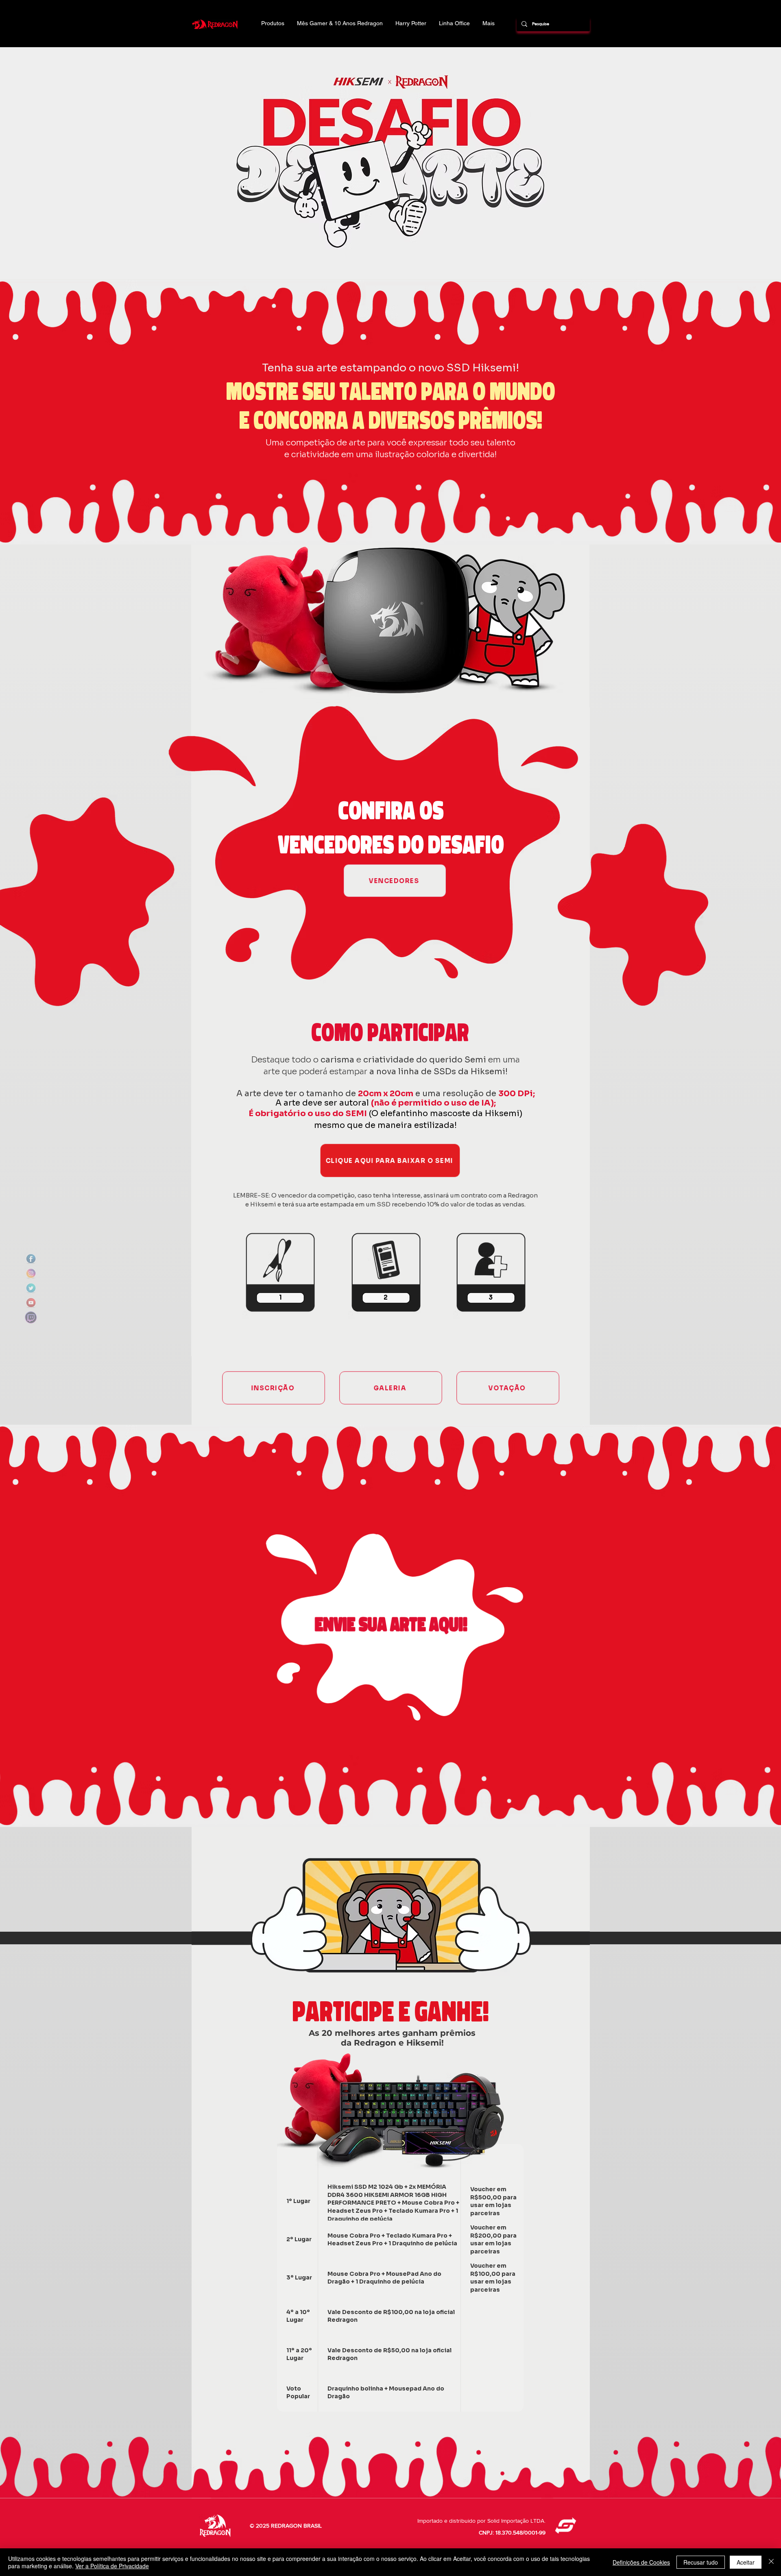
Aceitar (746, 2562)
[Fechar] (771, 2562)
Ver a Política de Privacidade (112, 2566)
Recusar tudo (701, 2562)
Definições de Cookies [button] (641, 2562)
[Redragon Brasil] (31, 1259)
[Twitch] (31, 1317)
